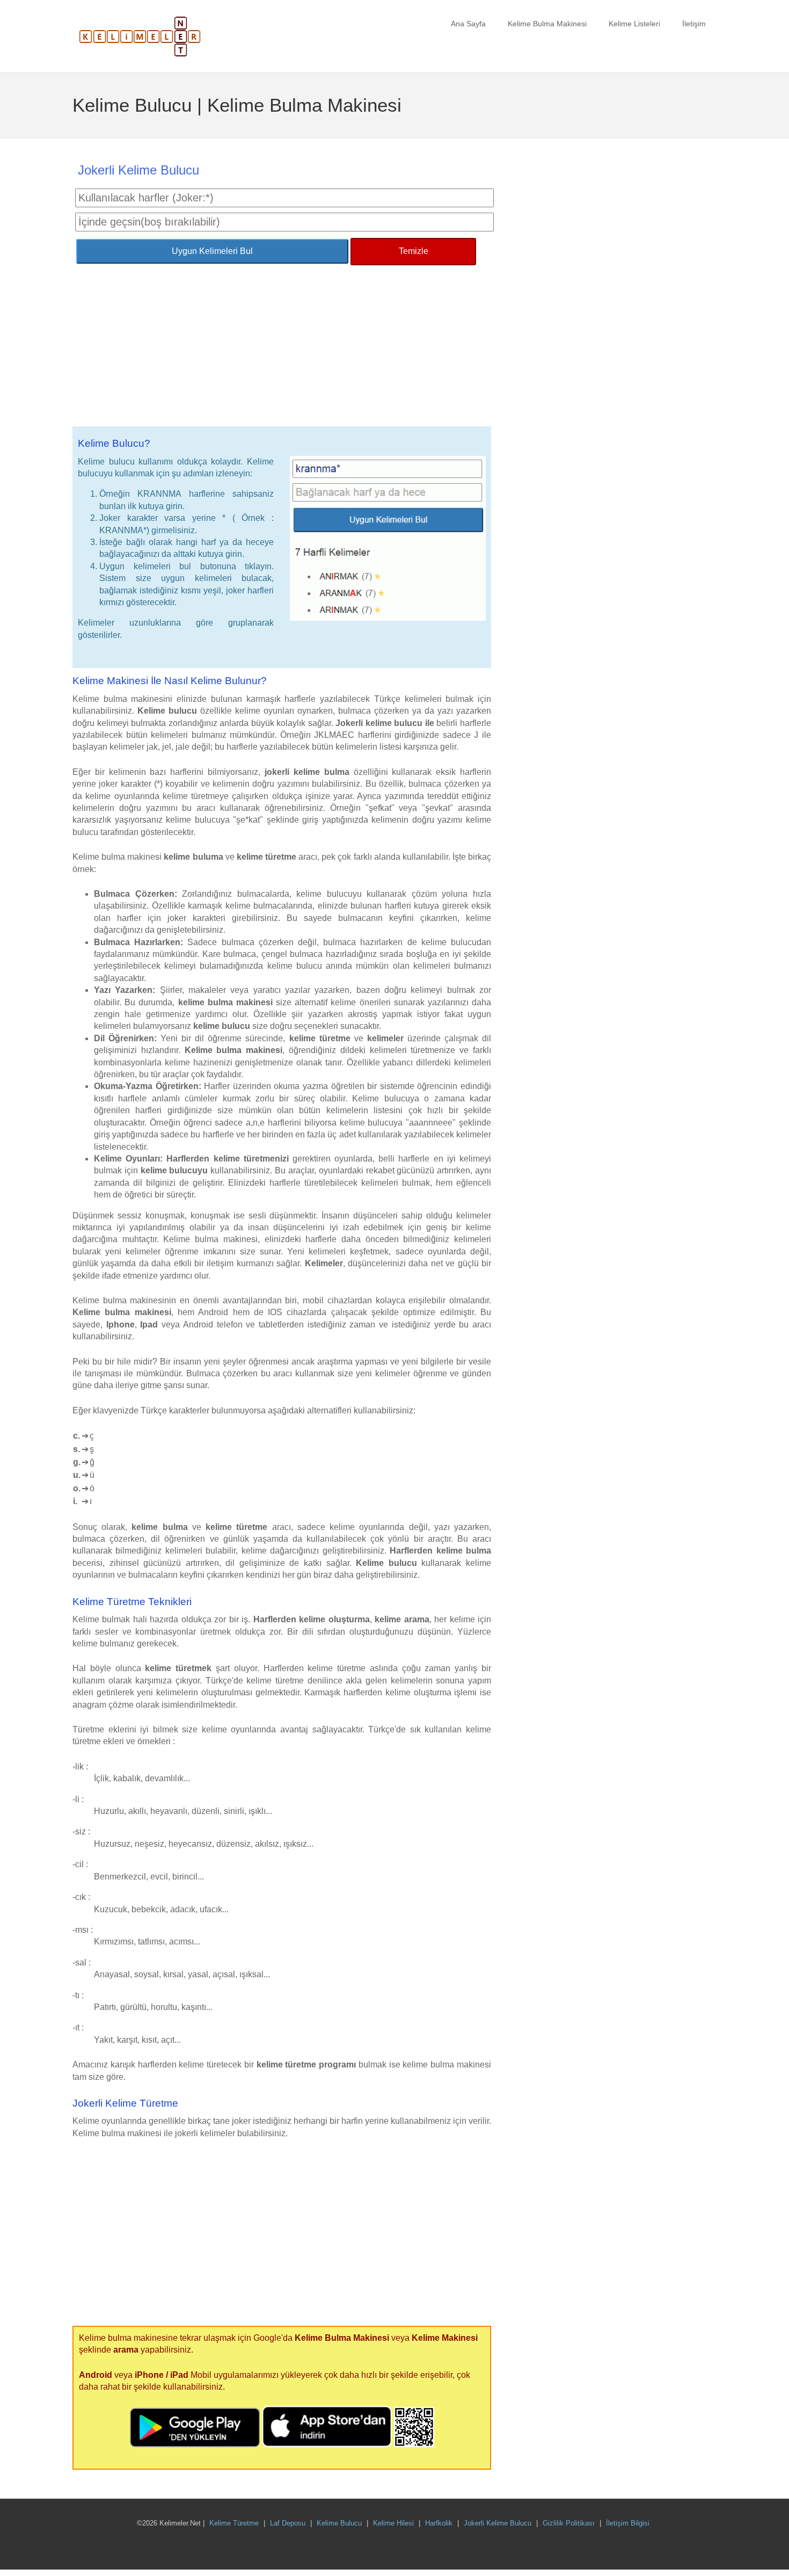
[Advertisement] (282, 346)
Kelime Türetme (234, 2523)
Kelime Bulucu (339, 2523)
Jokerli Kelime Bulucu (498, 2523)
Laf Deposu (288, 2523)
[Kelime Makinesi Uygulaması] (414, 2444)
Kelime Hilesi (393, 2523)
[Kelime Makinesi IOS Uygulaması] (328, 2444)
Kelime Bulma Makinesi (547, 24)
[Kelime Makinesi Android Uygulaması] (196, 2444)
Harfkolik (439, 2523)
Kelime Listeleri (634, 24)
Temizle (414, 251)
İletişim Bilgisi (628, 2523)
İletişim (694, 24)
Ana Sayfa (468, 24)
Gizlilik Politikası (569, 2523)
